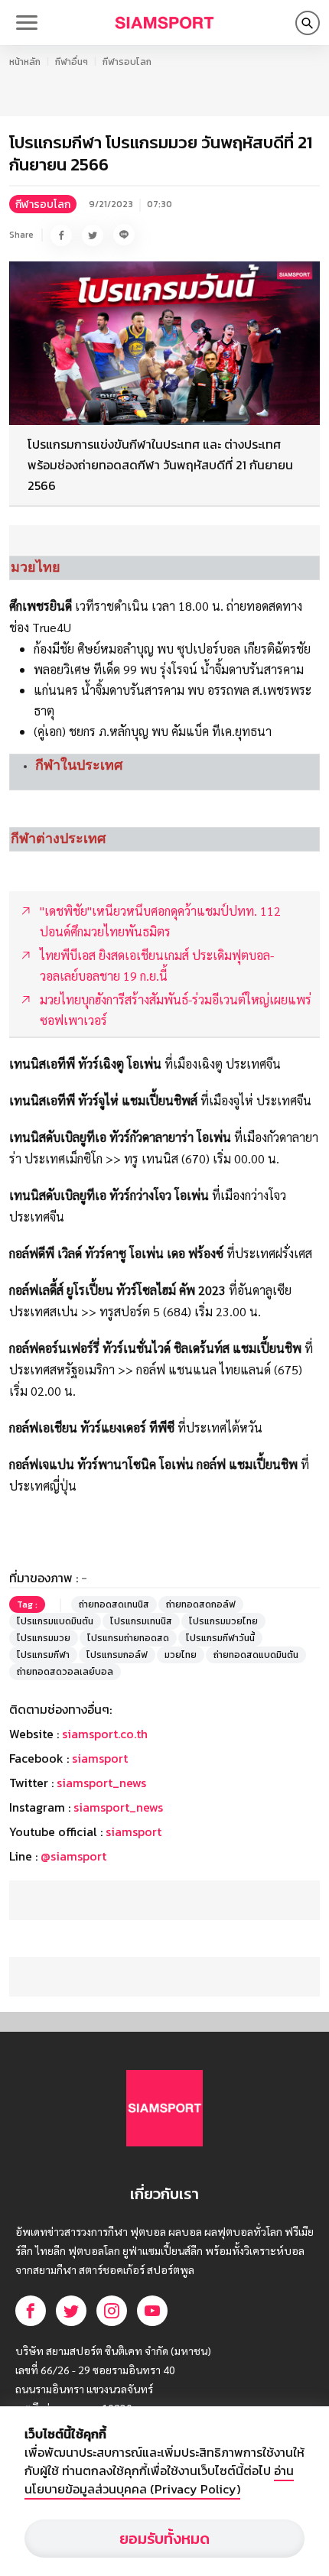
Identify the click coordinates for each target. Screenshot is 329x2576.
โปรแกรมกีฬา (43, 1655)
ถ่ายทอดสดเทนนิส (114, 1604)
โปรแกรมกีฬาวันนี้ (220, 1638)
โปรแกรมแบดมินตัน (55, 1621)
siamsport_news (101, 1783)
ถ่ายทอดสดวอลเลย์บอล (65, 1672)
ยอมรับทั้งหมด (164, 2539)
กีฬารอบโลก (127, 62)
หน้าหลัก (25, 62)
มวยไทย (181, 1655)
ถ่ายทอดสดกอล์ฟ (201, 1604)
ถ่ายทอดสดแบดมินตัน (256, 1655)
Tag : (27, 1604)
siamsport (100, 1758)
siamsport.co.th (105, 1734)
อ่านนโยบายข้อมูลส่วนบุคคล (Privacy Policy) (159, 2480)
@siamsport (73, 1856)
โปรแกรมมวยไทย (223, 1621)
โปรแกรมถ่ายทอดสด (128, 1638)
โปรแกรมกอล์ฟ (117, 1655)
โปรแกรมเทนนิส (141, 1621)
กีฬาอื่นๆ (72, 62)
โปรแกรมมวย (44, 1638)
